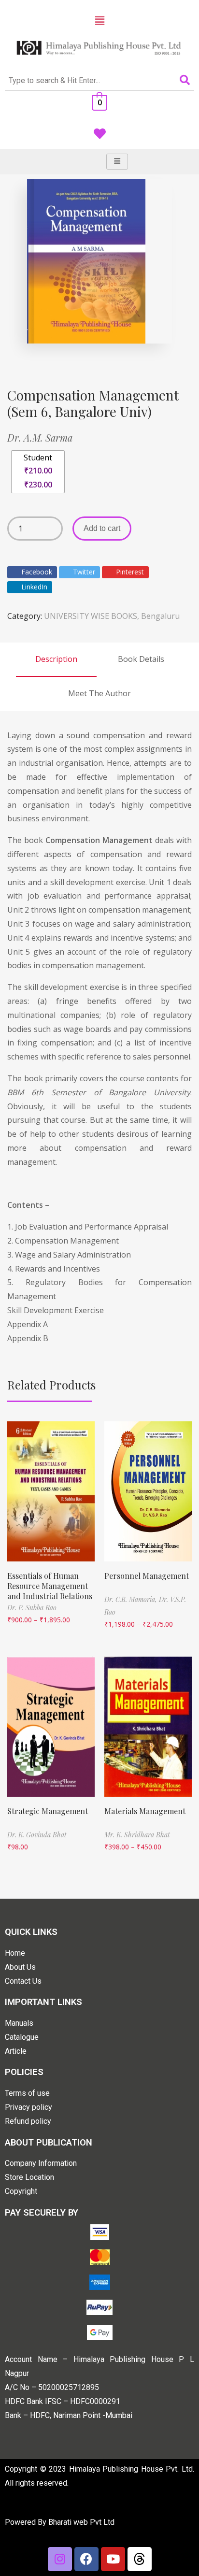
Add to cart (102, 528)
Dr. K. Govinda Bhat (37, 1835)
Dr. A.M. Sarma (40, 437)
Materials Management (145, 1811)
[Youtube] (113, 2559)
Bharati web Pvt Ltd (81, 2522)
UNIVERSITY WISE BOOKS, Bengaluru (112, 616)
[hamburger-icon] (117, 162)
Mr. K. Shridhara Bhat (137, 1835)
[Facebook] (86, 2559)
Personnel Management (147, 1576)
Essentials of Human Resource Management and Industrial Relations (50, 1586)
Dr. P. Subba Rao (32, 1608)
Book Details (141, 659)
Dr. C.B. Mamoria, (132, 1599)
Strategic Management (48, 1811)
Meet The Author (99, 693)
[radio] (38, 472)
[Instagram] (60, 2559)
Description (56, 659)
